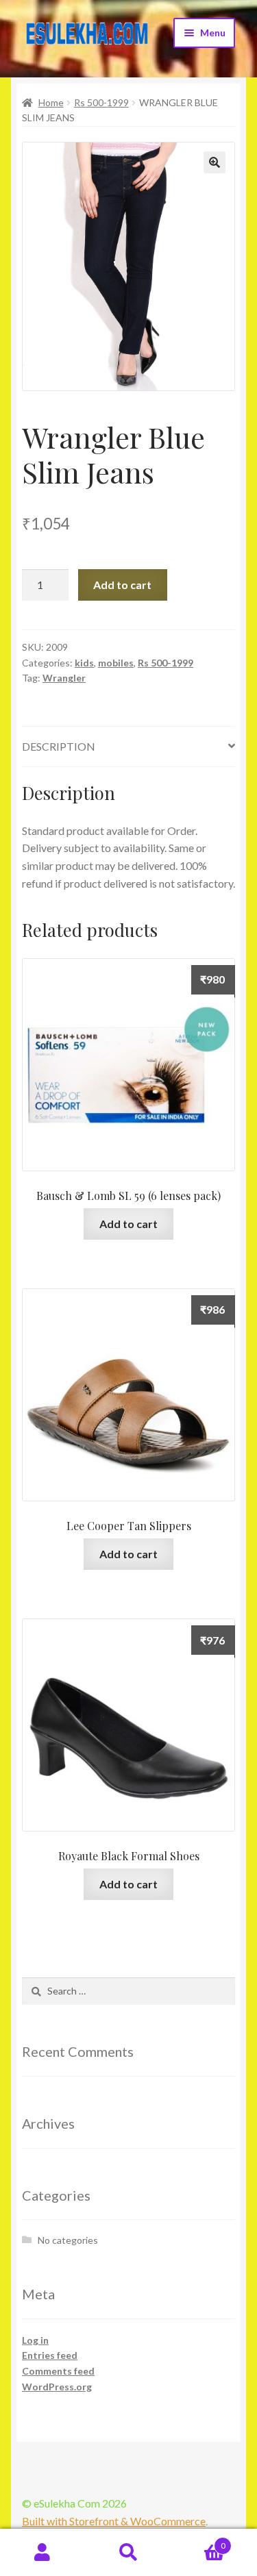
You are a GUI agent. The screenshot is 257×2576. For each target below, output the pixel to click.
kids (84, 663)
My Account (43, 2553)
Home (51, 102)
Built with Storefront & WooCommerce (114, 2521)
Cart (198, 2541)
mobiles (116, 663)
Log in (35, 2340)
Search (128, 2553)
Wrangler (64, 678)
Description (59, 746)
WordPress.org (57, 2387)
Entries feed (50, 2355)
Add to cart (122, 585)
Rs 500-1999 (101, 102)
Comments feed (58, 2371)
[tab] (128, 747)
